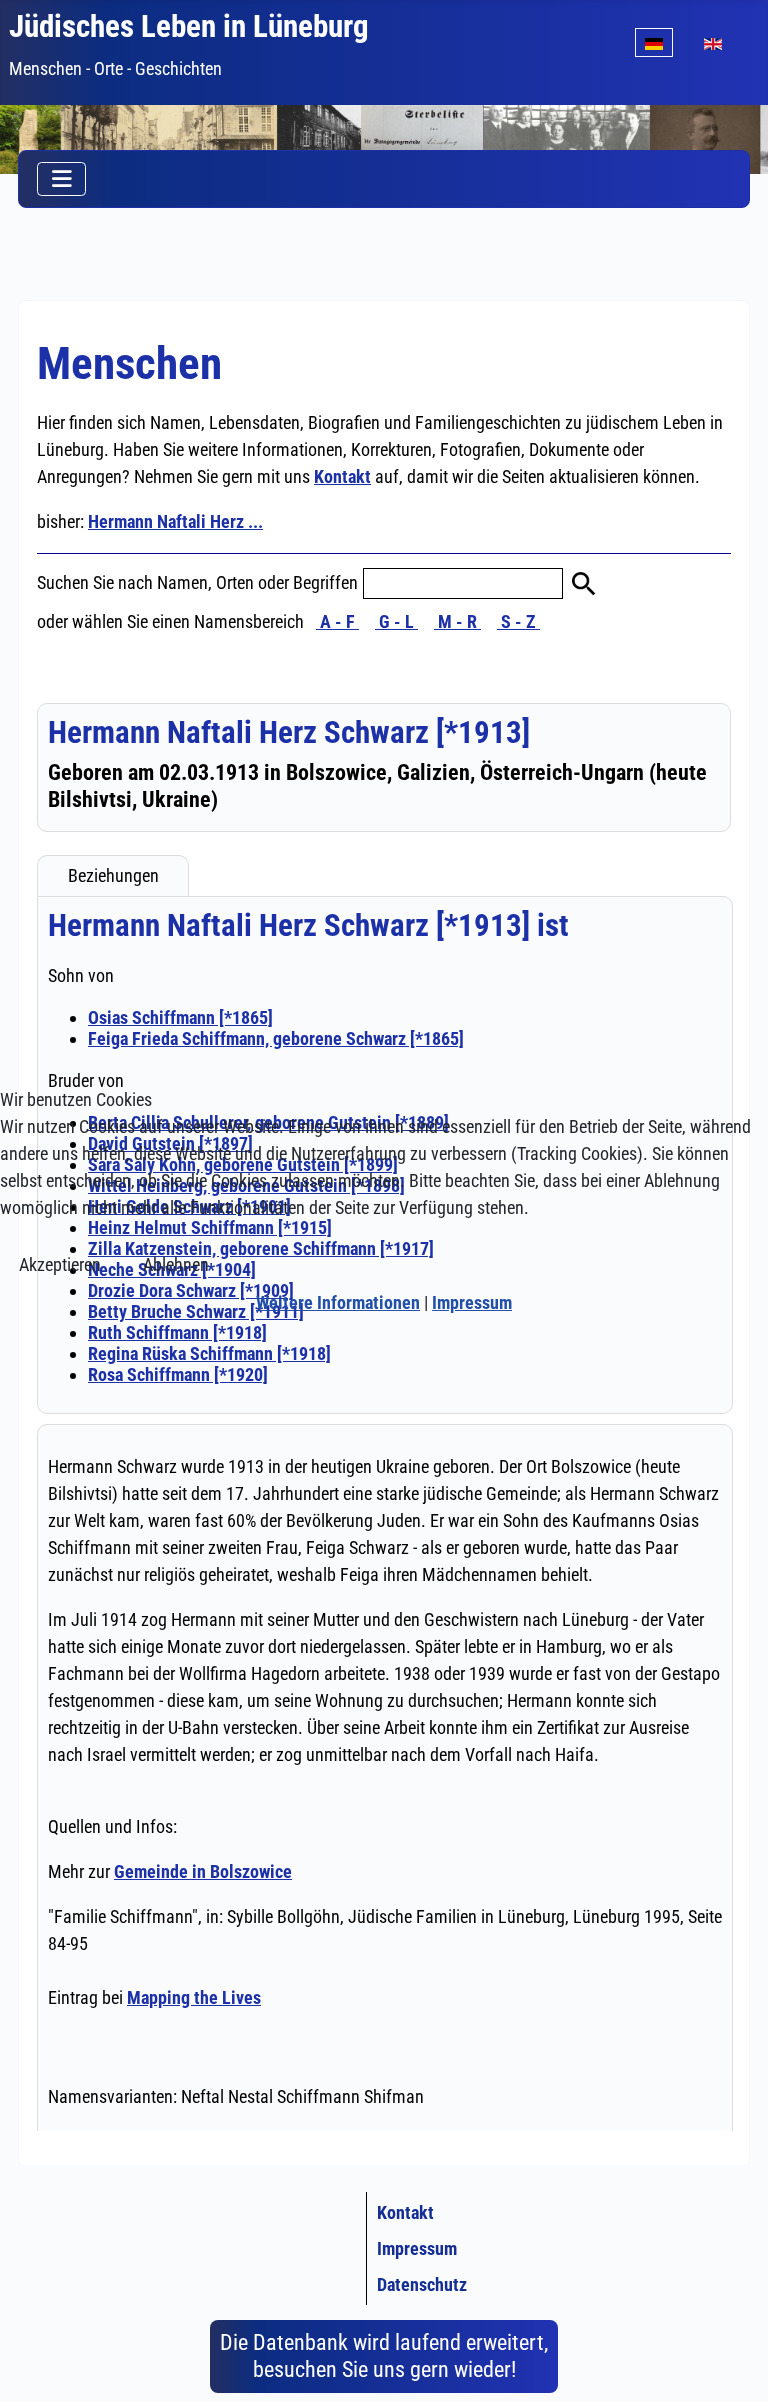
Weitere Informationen (338, 1302)
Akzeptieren (60, 1264)
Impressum (472, 1302)
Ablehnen (176, 1264)
